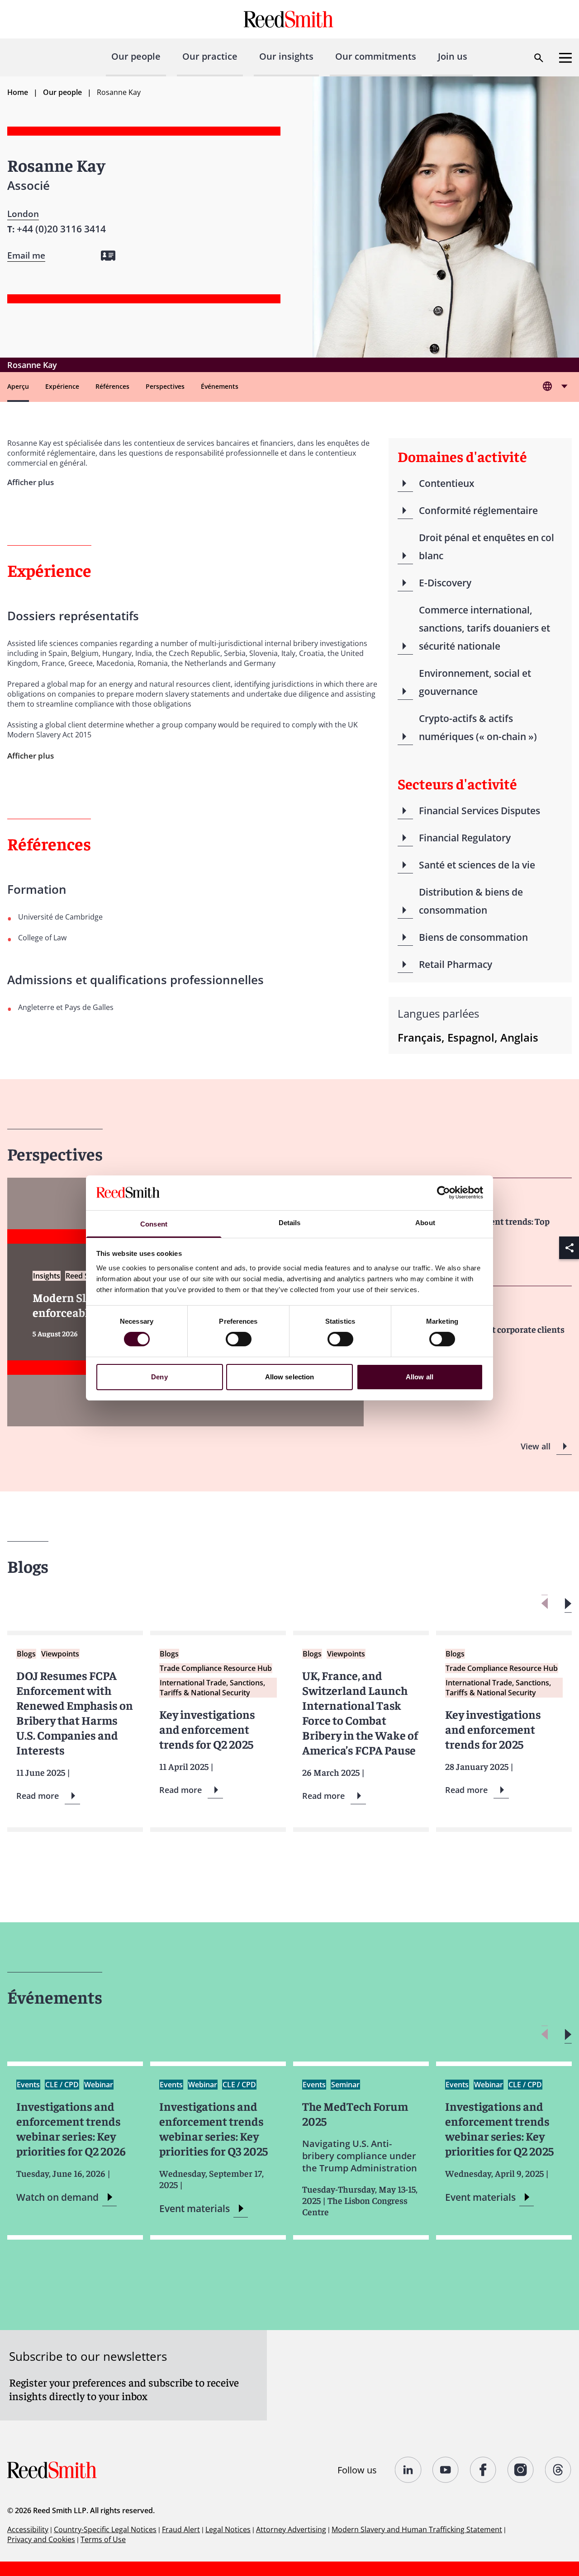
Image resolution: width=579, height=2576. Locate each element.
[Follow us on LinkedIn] (408, 2470)
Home (18, 92)
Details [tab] (290, 1223)
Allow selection (290, 1377)
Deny (159, 1377)
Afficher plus (31, 756)
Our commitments (376, 56)
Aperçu (18, 386)
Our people (136, 56)
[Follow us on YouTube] (446, 2470)
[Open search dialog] (539, 58)
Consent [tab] (154, 1224)
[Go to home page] (290, 19)
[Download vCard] (108, 256)
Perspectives (165, 386)
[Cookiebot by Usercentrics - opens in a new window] (444, 1193)
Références (112, 386)
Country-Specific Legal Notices (105, 2529)
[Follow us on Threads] (558, 2470)
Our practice (210, 56)
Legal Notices (228, 2529)
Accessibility (28, 2529)
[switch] (239, 1339)
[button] (568, 1604)
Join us (453, 56)
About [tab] (425, 1223)
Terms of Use (103, 2539)
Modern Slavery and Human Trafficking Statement (417, 2529)
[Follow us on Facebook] (483, 2470)
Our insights (286, 56)
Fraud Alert (181, 2529)
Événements (220, 386)
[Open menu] (565, 58)
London (23, 214)
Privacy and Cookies (41, 2539)
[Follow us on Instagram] (521, 2470)
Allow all (420, 1377)
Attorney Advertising (291, 2529)
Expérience (62, 386)
